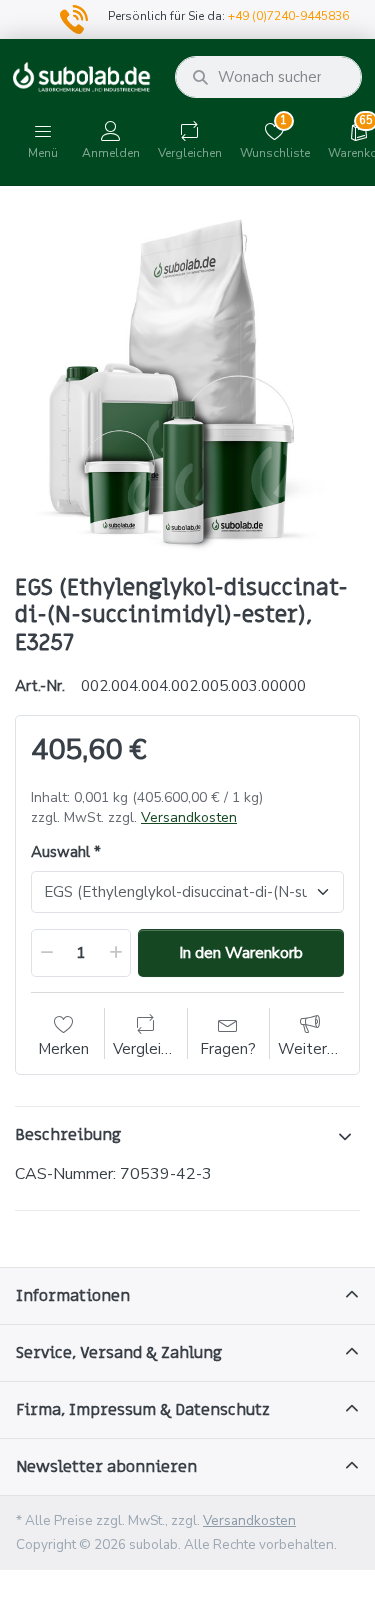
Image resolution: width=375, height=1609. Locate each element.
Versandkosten (189, 817)
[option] (187, 382)
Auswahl (60, 852)
